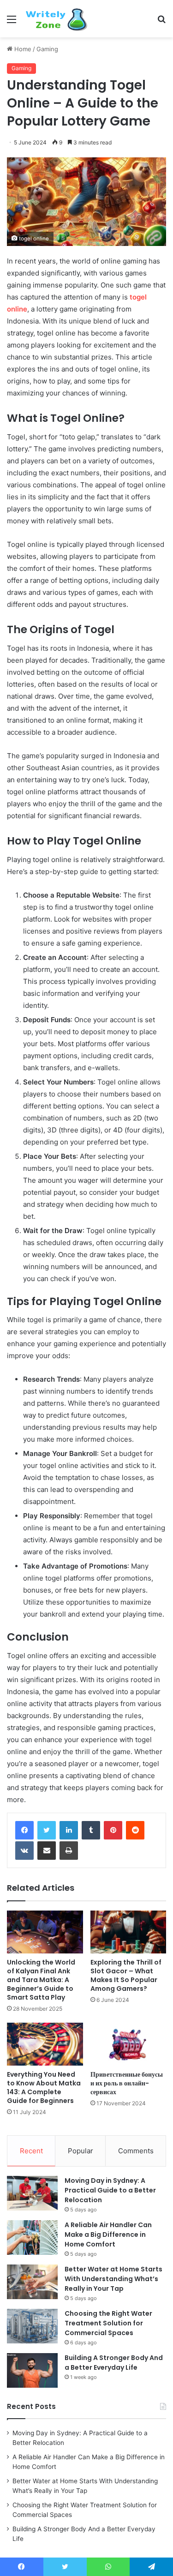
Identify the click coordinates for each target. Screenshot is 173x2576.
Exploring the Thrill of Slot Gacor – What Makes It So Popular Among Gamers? (126, 1975)
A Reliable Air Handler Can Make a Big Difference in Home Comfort (108, 2235)
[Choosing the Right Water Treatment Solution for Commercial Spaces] (32, 2326)
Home (22, 49)
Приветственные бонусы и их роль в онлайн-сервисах (127, 2083)
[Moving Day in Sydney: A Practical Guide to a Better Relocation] (32, 2193)
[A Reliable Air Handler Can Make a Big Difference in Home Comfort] (32, 2238)
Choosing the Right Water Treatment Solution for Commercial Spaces (108, 2323)
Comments (136, 2151)
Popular (81, 2151)
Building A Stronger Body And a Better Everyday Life (114, 2363)
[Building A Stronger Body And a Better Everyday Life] (32, 2370)
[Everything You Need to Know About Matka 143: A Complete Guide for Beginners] (45, 2044)
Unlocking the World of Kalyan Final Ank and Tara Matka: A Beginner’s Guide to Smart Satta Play (41, 1980)
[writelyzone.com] (60, 19)
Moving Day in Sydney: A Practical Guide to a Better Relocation (110, 2190)
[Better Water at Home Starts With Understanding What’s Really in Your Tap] (32, 2282)
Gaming (47, 49)
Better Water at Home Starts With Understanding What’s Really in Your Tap (113, 2279)
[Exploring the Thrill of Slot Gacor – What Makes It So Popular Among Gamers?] (128, 1932)
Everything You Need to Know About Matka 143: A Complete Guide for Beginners (44, 2088)
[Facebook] (24, 1830)
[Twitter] (47, 1830)
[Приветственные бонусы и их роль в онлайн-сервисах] (128, 2044)
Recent (31, 2151)
